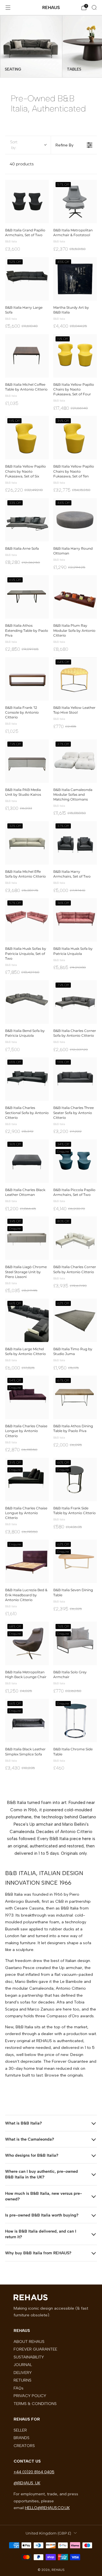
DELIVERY (23, 2373)
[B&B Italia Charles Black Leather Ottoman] (27, 1161)
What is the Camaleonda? (30, 2139)
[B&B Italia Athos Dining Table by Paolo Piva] (75, 1397)
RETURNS (23, 2380)
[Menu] (8, 8)
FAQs (19, 2388)
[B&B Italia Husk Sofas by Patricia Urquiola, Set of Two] (27, 920)
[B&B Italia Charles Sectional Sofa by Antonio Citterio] (27, 1079)
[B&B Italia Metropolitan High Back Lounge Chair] (27, 1643)
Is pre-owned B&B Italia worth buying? (42, 2215)
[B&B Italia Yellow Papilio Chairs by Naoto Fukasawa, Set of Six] (27, 438)
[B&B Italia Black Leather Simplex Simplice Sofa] (27, 1720)
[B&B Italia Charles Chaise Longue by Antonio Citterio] (27, 1397)
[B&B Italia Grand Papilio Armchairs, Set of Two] (27, 201)
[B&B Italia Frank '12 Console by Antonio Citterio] (27, 679)
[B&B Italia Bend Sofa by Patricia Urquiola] (27, 1002)
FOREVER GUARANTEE (35, 2349)
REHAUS (51, 7)
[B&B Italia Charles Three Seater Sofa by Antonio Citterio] (75, 1079)
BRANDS (22, 2438)
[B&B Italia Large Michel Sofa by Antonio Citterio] (27, 1320)
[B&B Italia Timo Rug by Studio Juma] (75, 1320)
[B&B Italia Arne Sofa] (27, 520)
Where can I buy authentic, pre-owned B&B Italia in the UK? (42, 2174)
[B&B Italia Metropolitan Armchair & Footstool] (75, 201)
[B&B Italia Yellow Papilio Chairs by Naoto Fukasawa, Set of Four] (75, 356)
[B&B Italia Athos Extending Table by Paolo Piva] (27, 597)
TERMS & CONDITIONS (35, 2404)
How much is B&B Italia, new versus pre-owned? (44, 2196)
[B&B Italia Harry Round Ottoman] (75, 520)
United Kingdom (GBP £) (48, 2533)
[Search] (94, 7)
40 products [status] (22, 164)
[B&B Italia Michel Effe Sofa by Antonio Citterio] (27, 843)
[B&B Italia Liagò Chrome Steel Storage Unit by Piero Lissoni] (27, 1238)
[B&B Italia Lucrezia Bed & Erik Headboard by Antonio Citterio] (27, 1561)
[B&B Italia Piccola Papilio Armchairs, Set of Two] (75, 1161)
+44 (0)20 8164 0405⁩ (34, 2472)
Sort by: (14, 145)
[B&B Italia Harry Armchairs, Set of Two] (75, 843)
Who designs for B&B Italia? (32, 2155)
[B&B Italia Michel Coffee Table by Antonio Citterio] (27, 356)
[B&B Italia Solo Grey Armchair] (75, 1643)
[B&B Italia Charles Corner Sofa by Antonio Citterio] (75, 1002)
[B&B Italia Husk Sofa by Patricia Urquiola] (75, 920)
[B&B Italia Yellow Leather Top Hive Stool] (75, 679)
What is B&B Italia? (24, 2123)
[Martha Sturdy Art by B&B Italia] (75, 279)
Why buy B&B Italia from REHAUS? (38, 2253)
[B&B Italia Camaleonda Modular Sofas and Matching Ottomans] (75, 761)
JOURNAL (23, 2365)
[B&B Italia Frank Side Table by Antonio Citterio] (75, 1479)
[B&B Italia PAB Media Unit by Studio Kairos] (27, 761)
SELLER (20, 2430)
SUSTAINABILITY (29, 2357)
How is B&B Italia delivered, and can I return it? (41, 2234)
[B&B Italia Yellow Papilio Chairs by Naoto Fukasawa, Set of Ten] (75, 438)
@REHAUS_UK (27, 2483)
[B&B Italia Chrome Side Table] (75, 1720)
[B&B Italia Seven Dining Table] (75, 1561)
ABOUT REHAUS (29, 2342)
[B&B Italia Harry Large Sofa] (27, 279)
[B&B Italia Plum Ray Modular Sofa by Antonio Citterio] (75, 597)
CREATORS (24, 2446)
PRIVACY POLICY (30, 2396)
